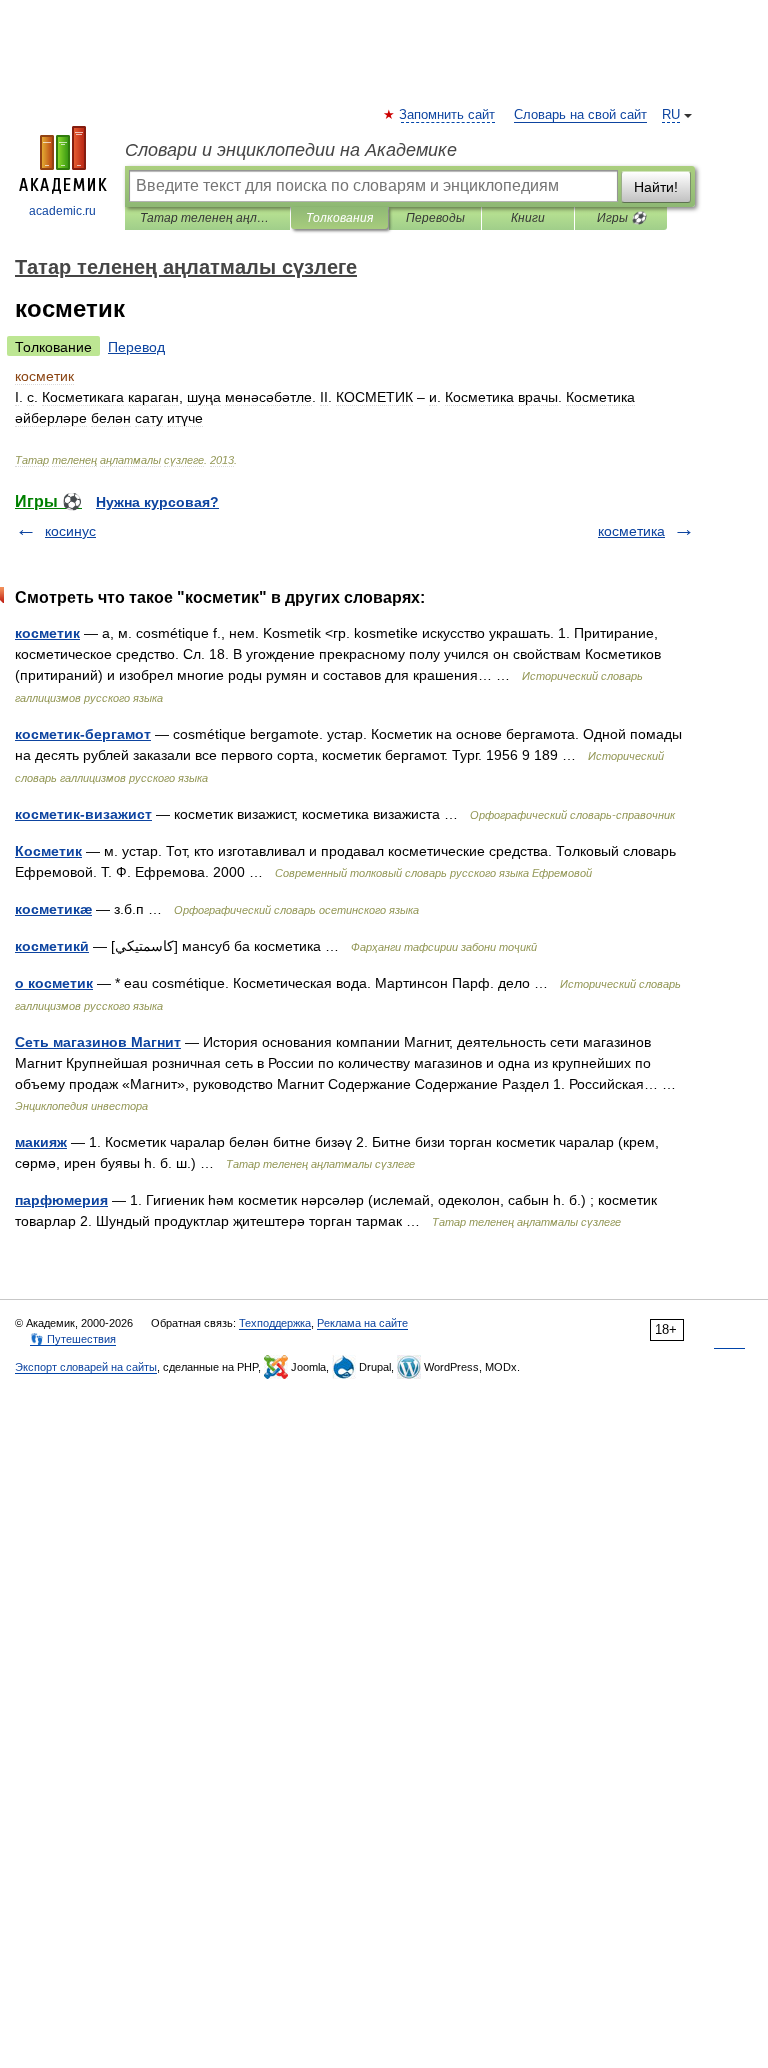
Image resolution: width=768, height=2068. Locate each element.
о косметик (54, 983)
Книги (528, 218)
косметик (47, 633)
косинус (70, 531)
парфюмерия (61, 1200)
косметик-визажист (83, 814)
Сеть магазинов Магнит (98, 1042)
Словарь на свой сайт (580, 115)
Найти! (656, 187)
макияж (41, 1142)
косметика (631, 531)
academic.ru (62, 211)
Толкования (339, 218)
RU (671, 115)
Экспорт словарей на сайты (86, 1367)
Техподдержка (275, 1323)
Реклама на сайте (362, 1323)
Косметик (48, 851)
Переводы (435, 218)
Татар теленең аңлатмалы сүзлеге (207, 218)
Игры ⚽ (621, 218)
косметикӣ (52, 946)
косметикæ (53, 909)
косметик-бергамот (83, 734)
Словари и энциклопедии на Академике (291, 150)
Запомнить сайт (448, 115)
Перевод (136, 347)
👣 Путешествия (73, 1339)
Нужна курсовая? (157, 502)
